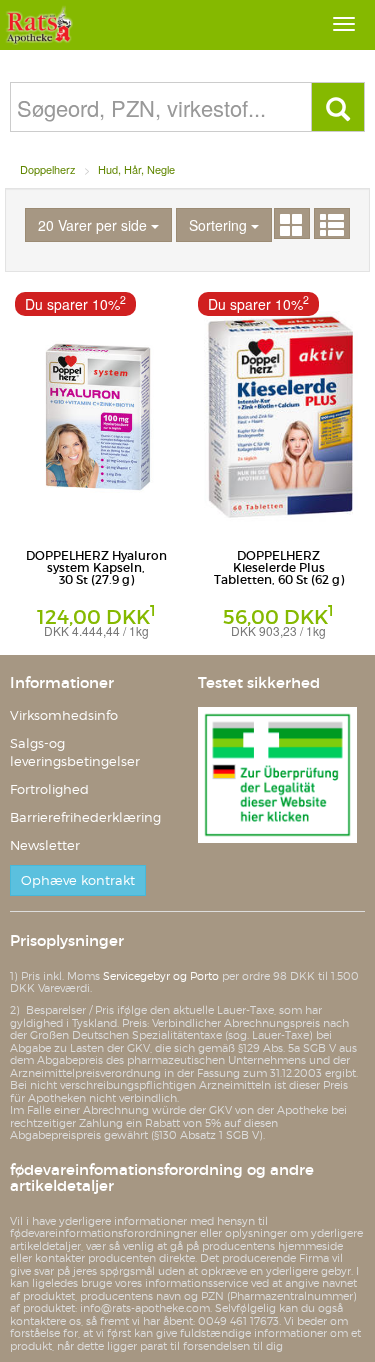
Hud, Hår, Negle (136, 169)
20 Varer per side (94, 225)
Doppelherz (48, 169)
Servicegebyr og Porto (161, 976)
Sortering (220, 225)
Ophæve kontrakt (78, 880)
